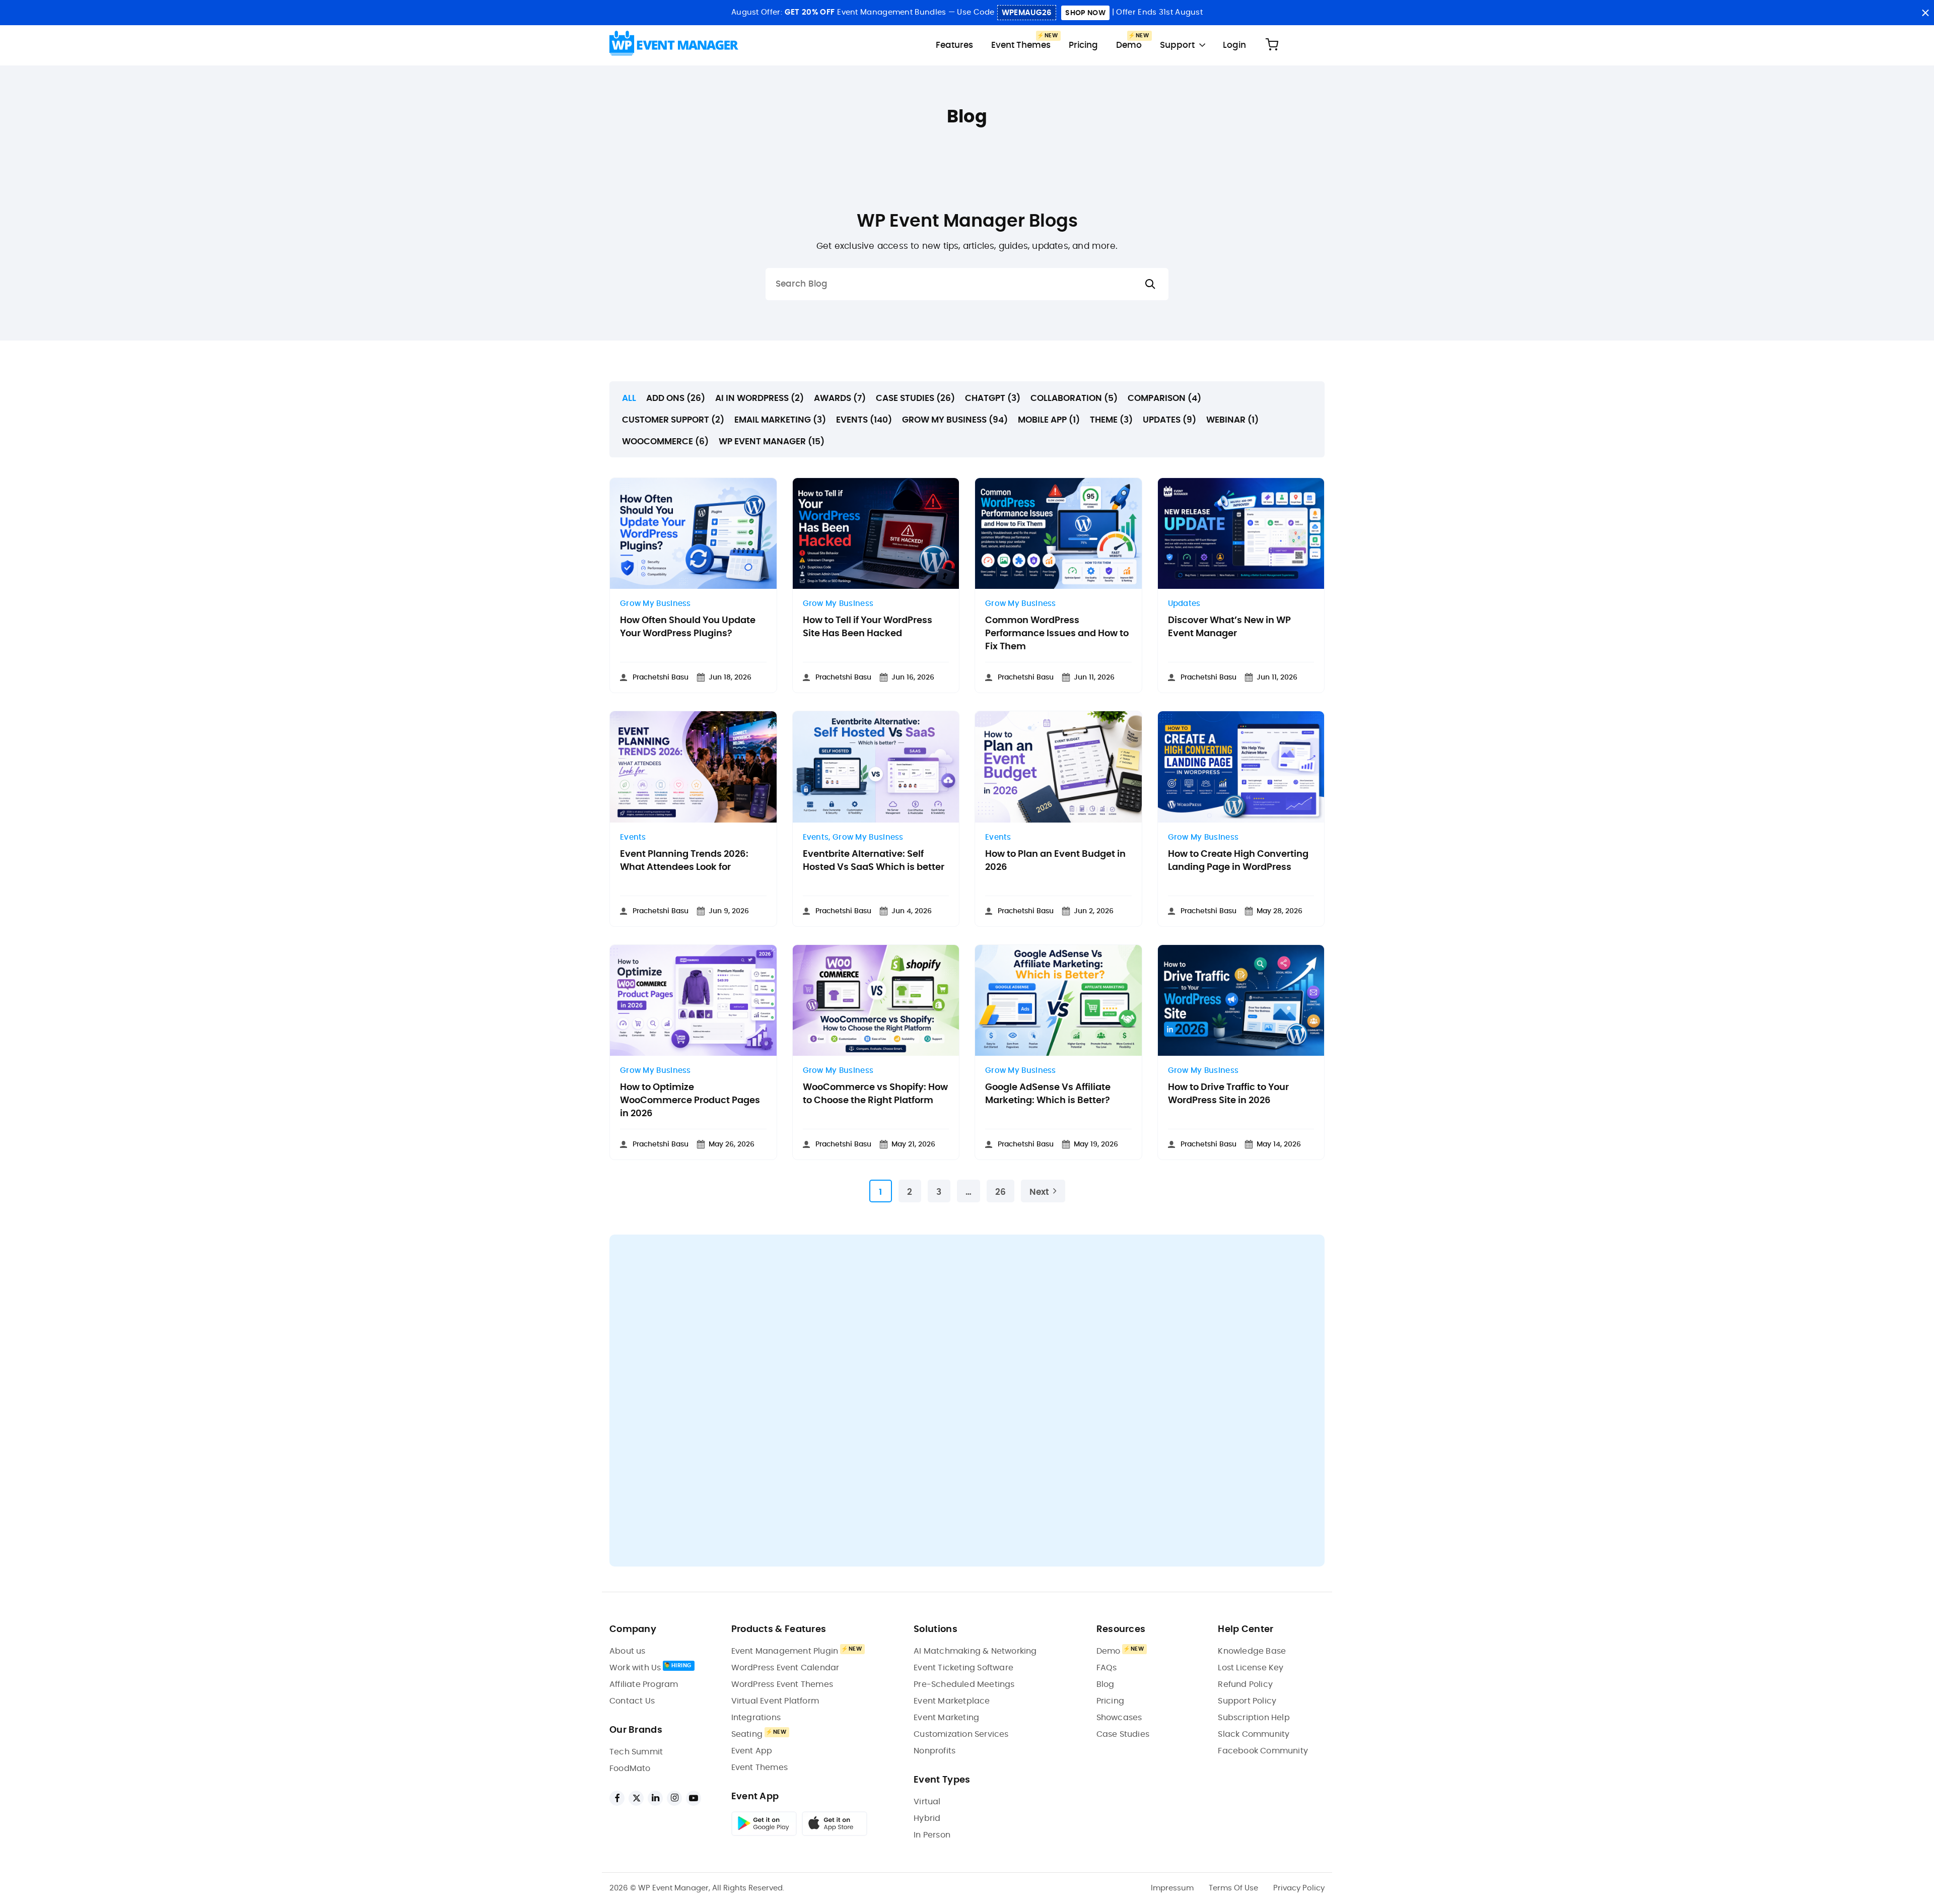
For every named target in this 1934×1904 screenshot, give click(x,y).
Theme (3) (1111, 420)
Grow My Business (655, 604)
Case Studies (1123, 1734)
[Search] (1150, 284)
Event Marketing (946, 1718)
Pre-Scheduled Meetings (964, 1684)
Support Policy (1247, 1701)
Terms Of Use (1233, 1888)
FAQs (1107, 1668)
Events (633, 837)
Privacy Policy (1299, 1888)
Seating (747, 1734)
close (1925, 13)
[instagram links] (674, 1798)
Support (1177, 45)
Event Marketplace (952, 1701)
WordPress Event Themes (782, 1684)
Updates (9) (1169, 420)
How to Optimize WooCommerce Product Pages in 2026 (690, 1101)
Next (1039, 1192)
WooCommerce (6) (665, 441)
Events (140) (864, 420)
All (629, 398)
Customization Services (961, 1734)
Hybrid (927, 1818)
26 (1000, 1192)
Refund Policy (1245, 1684)
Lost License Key (1251, 1668)
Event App (752, 1751)
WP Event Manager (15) (772, 441)
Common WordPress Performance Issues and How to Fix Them (1057, 634)
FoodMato (630, 1769)
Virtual (927, 1802)
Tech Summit (636, 1752)
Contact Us (632, 1701)
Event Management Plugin (785, 1651)
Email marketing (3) (780, 420)
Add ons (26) (676, 398)
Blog (1106, 1684)
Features (954, 45)
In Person (932, 1835)
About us (628, 1651)
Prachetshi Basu (661, 677)
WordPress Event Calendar (785, 1668)
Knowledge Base (1252, 1651)
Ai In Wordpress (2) (759, 398)
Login (1234, 45)
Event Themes (1021, 45)
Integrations (756, 1718)
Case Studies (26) (915, 398)
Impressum (1172, 1888)
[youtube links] (694, 1798)
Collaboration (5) (1074, 398)
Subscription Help (1254, 1718)
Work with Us (635, 1668)
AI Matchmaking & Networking (975, 1651)
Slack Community (1254, 1734)
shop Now (1085, 13)
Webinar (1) (1232, 420)
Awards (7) (840, 398)
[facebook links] (617, 1798)
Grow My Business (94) (955, 420)
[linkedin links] (655, 1798)
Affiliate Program (644, 1684)
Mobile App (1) (1049, 420)
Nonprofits (935, 1751)
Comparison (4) (1164, 398)
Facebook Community (1263, 1751)
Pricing (1083, 45)
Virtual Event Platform (775, 1701)
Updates (1184, 604)
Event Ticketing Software (963, 1668)
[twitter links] (636, 1798)
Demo (1129, 45)
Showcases (1119, 1718)
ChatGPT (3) (993, 398)
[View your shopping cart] (1272, 45)
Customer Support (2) (673, 420)
